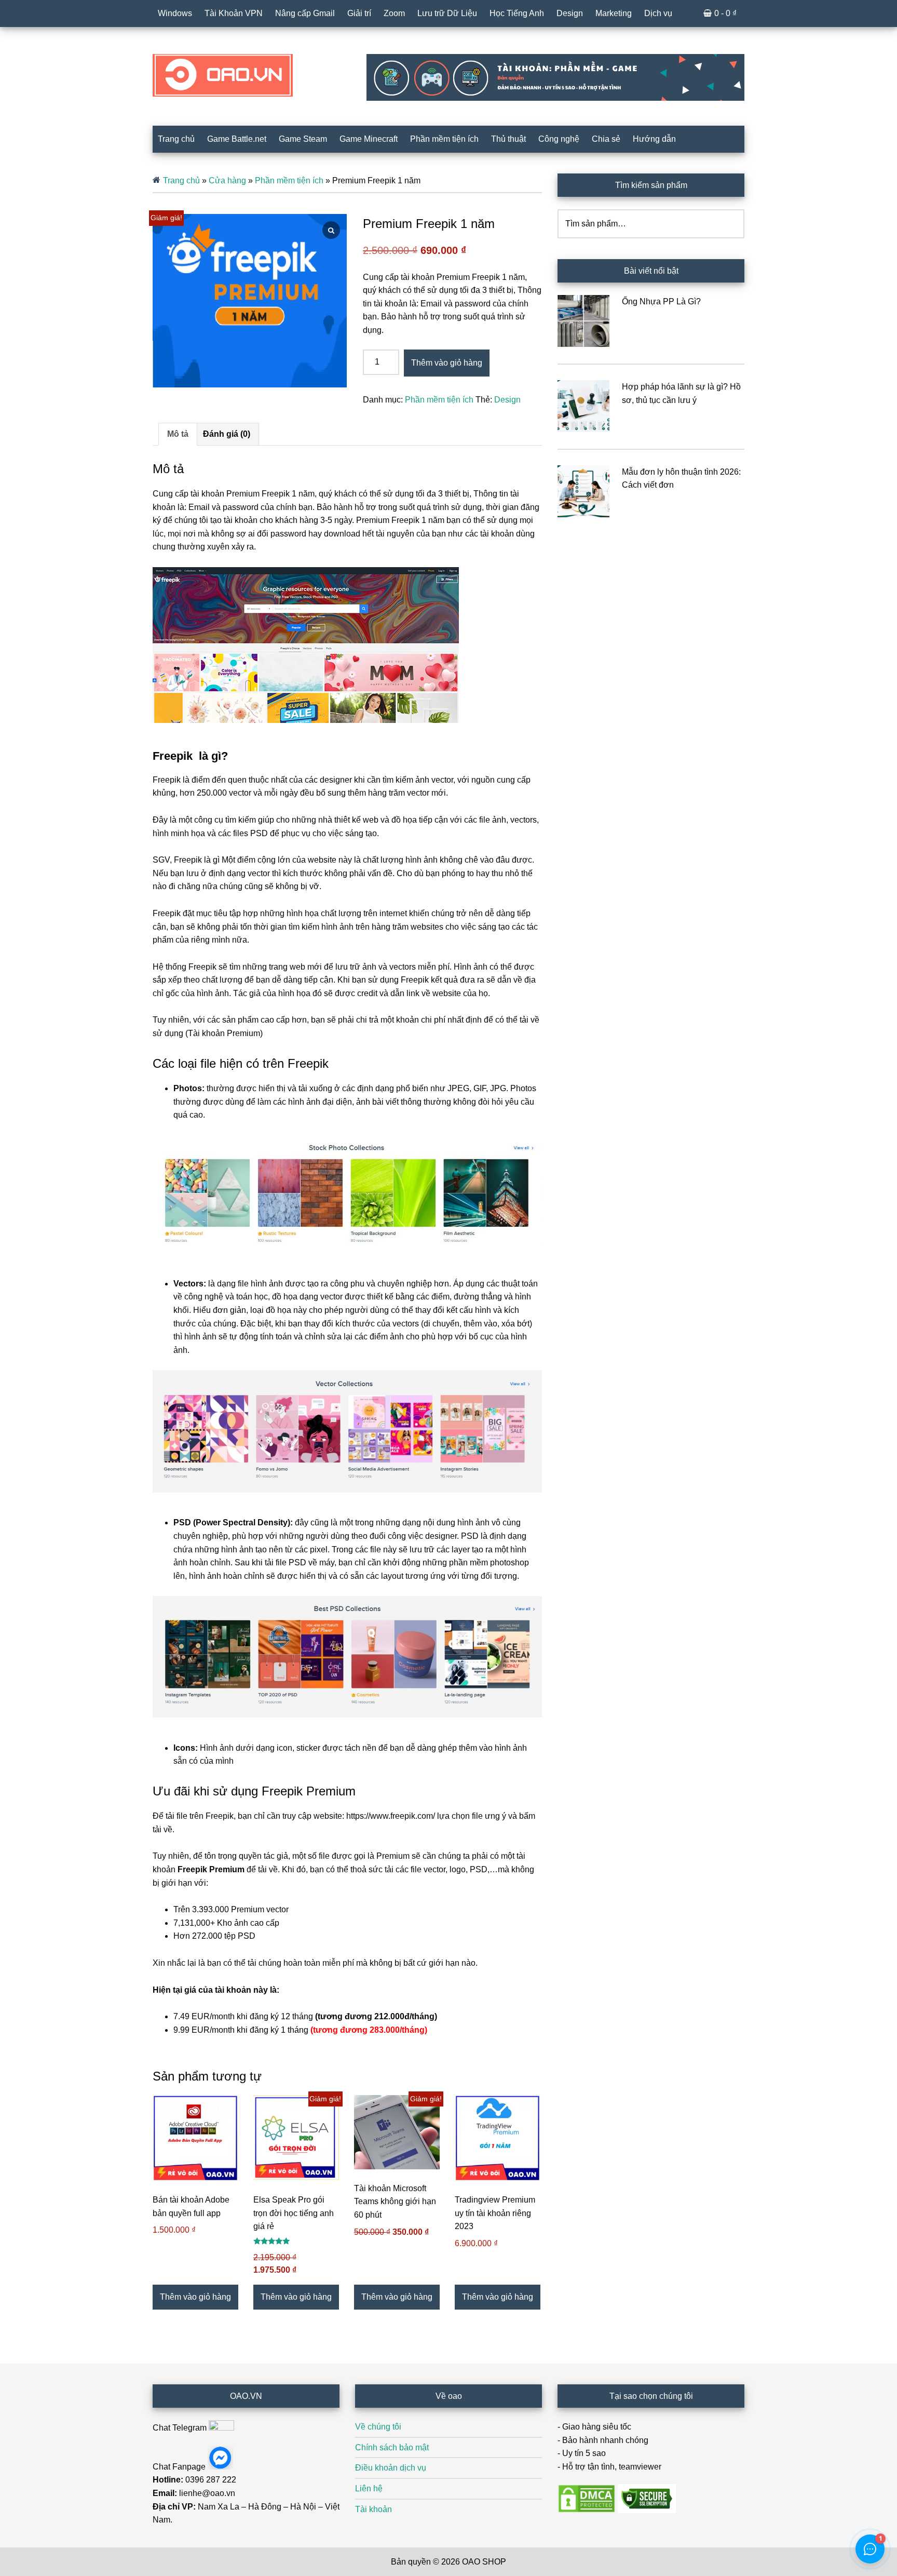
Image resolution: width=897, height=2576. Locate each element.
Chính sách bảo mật (392, 2447)
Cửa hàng (227, 180)
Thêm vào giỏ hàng (447, 363)
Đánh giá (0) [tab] (227, 434)
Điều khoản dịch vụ (391, 2468)
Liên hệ (369, 2488)
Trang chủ (181, 180)
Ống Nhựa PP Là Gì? (661, 301)
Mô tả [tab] (178, 434)
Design (507, 400)
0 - (725, 13)
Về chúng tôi (378, 2427)
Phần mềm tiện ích (289, 180)
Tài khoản (373, 2509)
